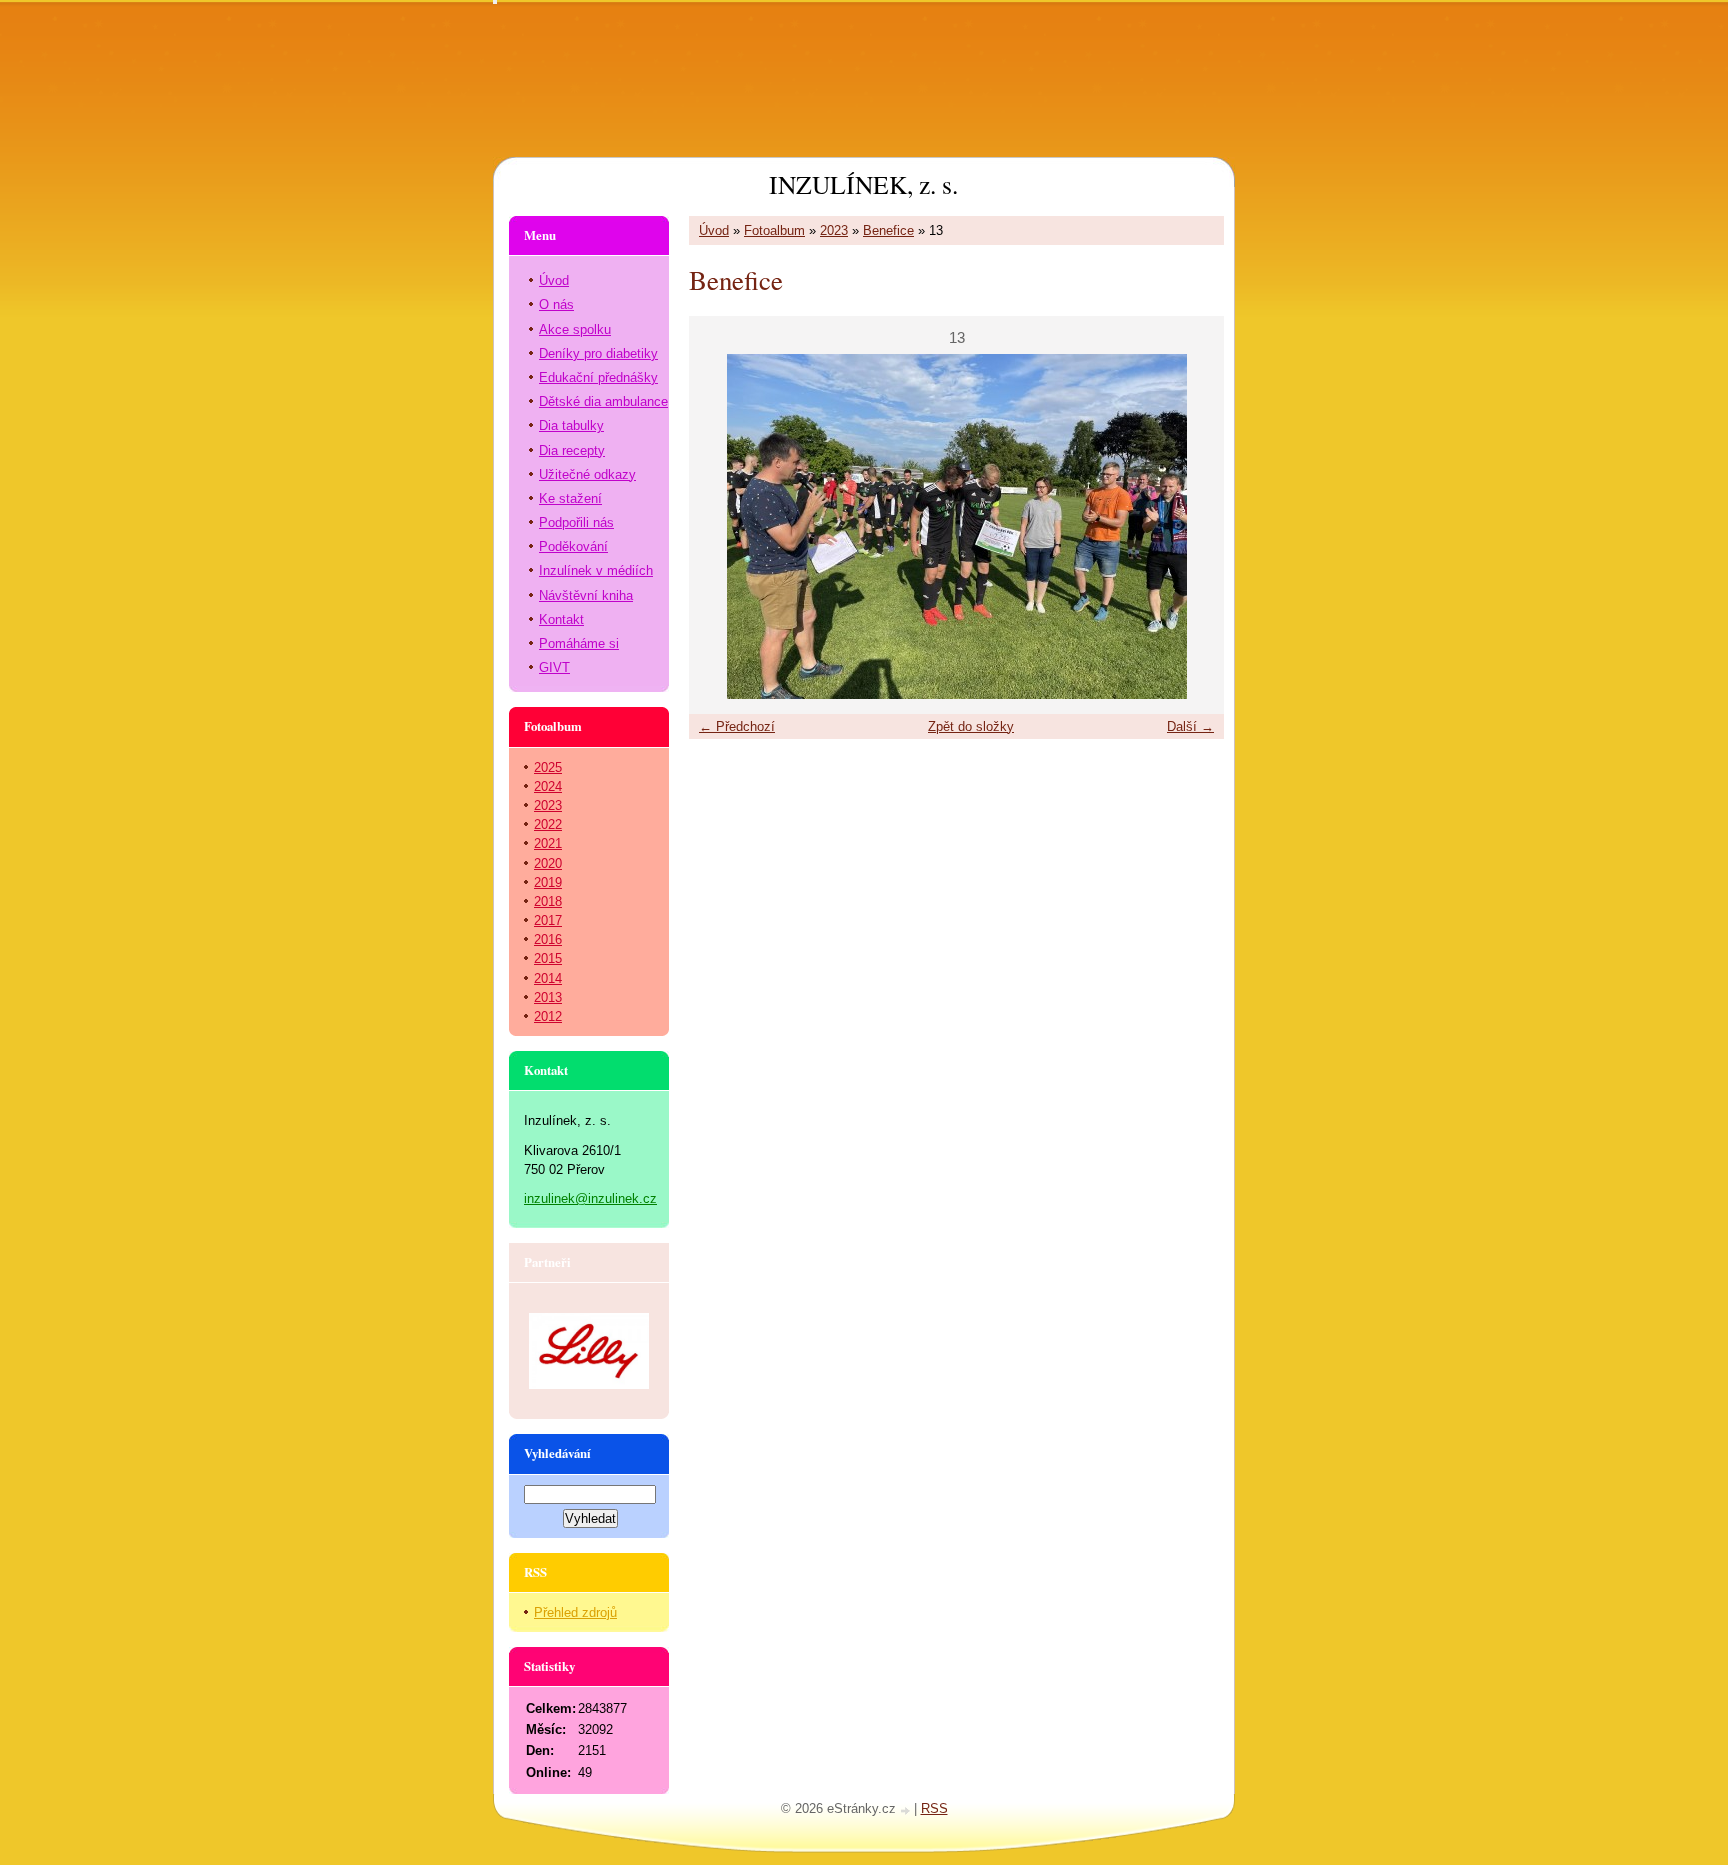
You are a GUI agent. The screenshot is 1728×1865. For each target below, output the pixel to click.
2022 (548, 824)
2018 (548, 901)
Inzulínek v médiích (596, 570)
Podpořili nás (576, 522)
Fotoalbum (774, 230)
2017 (548, 920)
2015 (548, 958)
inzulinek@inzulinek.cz (590, 1198)
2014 (548, 978)
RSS (934, 1808)
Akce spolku (575, 329)
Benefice (888, 230)
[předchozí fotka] (721, 526)
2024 (548, 786)
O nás (556, 304)
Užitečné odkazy (587, 474)
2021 (548, 843)
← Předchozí (737, 726)
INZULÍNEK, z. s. (863, 184)
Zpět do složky (971, 726)
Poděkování (573, 546)
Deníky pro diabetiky (598, 353)
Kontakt (561, 619)
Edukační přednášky (598, 377)
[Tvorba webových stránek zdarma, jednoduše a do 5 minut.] (907, 1810)
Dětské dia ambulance (603, 401)
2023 (834, 230)
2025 (548, 767)
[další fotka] (1191, 526)
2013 (548, 997)
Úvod (714, 230)
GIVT (554, 667)
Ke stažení (570, 498)
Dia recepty (572, 450)
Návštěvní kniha (586, 595)
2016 (548, 939)
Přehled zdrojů (575, 1612)
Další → (1190, 726)
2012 (548, 1016)
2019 (548, 882)
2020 (548, 863)
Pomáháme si (579, 643)
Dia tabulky (571, 425)
